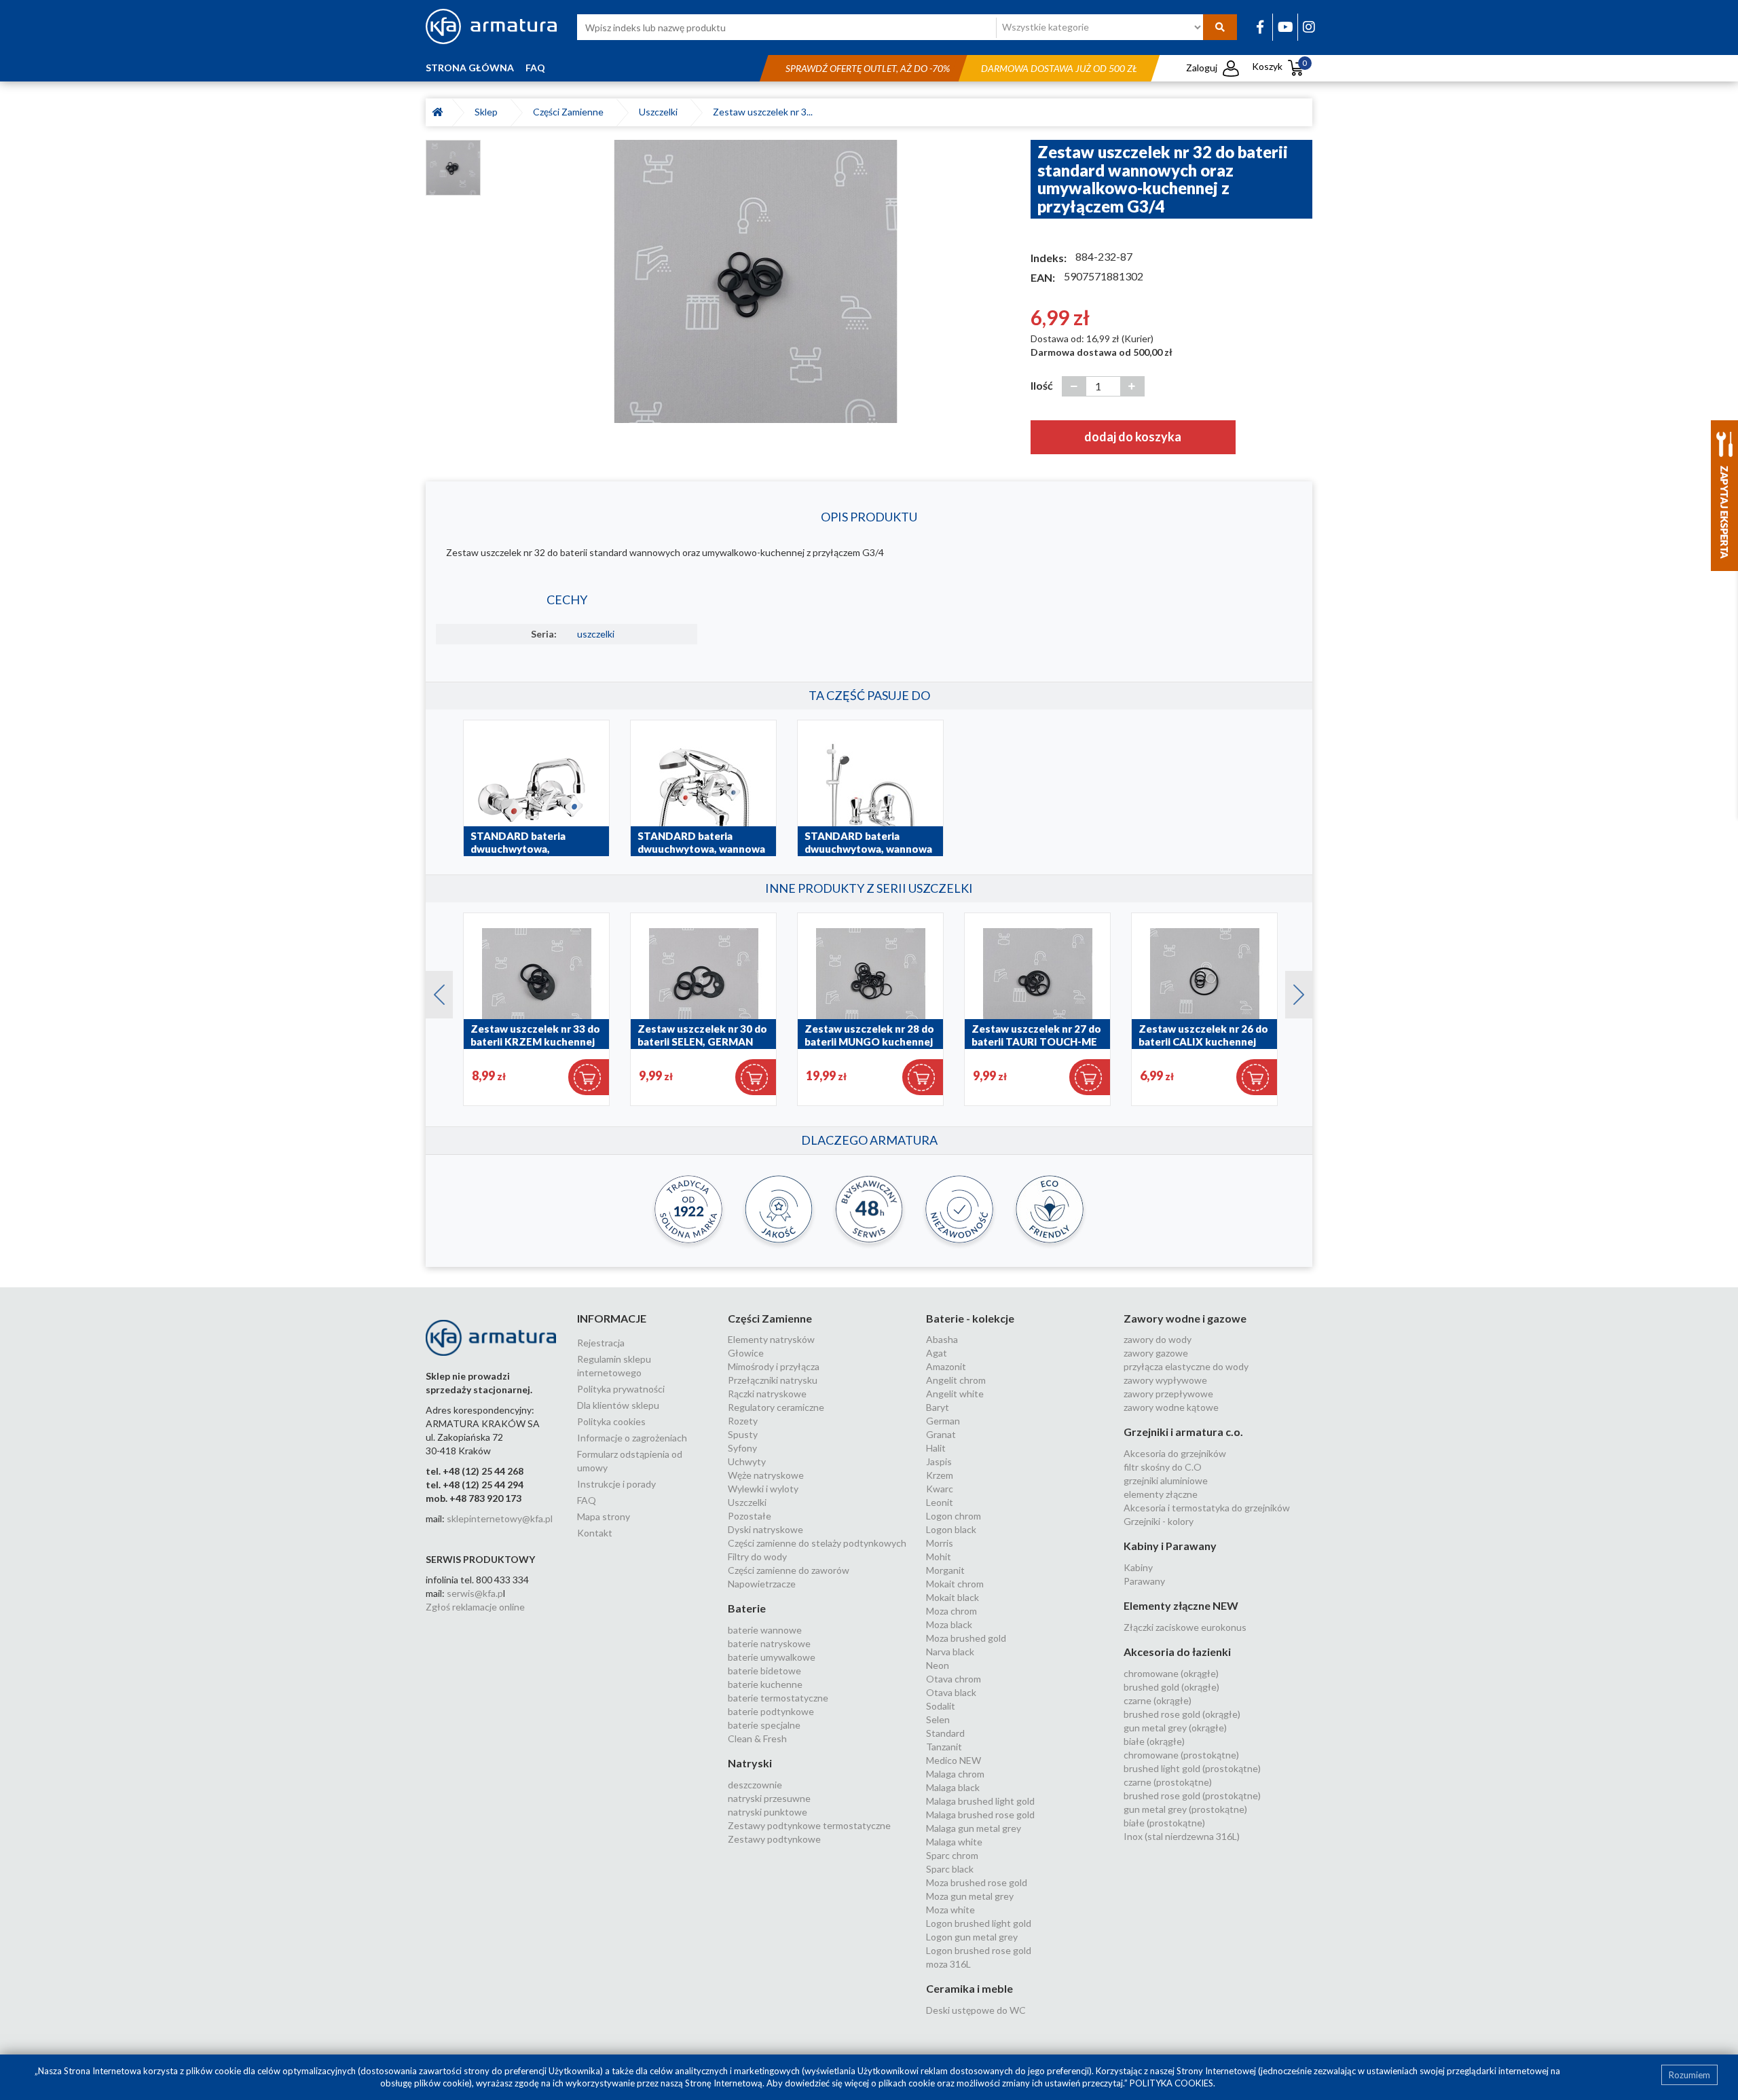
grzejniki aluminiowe (1166, 1480)
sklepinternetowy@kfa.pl (500, 1518)
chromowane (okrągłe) (1171, 1673)
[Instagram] (1309, 26)
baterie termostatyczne (778, 1698)
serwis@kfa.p (475, 1593)
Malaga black (953, 1787)
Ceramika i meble (969, 1988)
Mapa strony (604, 1516)
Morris (940, 1543)
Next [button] (1292, 991)
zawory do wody (1158, 1339)
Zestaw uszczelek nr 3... (763, 112)
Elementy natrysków (771, 1339)
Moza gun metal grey (970, 1896)
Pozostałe (750, 1516)
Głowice (746, 1353)
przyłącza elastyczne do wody (1186, 1366)
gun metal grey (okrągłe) (1175, 1728)
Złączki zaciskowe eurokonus (1185, 1627)
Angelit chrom (956, 1380)
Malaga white (954, 1842)
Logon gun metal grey (972, 1937)
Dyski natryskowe (765, 1529)
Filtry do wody (757, 1556)
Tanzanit (944, 1747)
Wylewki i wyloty (763, 1489)
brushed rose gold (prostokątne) (1192, 1795)
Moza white (950, 1910)
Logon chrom (954, 1516)
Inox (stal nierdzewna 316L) (1182, 1836)
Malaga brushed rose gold (980, 1815)
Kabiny (1138, 1567)
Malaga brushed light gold (980, 1801)
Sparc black (950, 1869)
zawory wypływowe (1165, 1380)
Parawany (1144, 1581)
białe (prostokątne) (1164, 1823)
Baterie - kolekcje (970, 1318)
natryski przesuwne (769, 1798)
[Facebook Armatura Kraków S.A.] (1260, 26)
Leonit (940, 1502)
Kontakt (595, 1533)
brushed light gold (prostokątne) (1192, 1768)
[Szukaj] (1220, 27)
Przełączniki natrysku (773, 1380)
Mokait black (953, 1597)
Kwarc (940, 1489)
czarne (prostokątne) (1168, 1782)
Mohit (939, 1556)
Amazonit (946, 1366)
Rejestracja (601, 1343)
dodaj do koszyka (1133, 437)
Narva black (950, 1652)
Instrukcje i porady (616, 1484)
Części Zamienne (570, 112)
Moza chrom (951, 1611)
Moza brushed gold (966, 1638)
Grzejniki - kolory (1159, 1521)
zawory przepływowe (1168, 1394)
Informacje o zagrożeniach (632, 1438)
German (943, 1421)
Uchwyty (747, 1461)
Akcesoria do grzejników (1175, 1453)
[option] (756, 281)
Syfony (742, 1448)
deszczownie (755, 1785)
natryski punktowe (768, 1812)
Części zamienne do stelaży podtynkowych (817, 1543)
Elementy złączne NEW (1181, 1605)
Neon (938, 1665)
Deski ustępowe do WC (976, 2010)
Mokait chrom (955, 1584)
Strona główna (470, 68)
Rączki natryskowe (767, 1394)
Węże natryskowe (766, 1475)
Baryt (938, 1407)
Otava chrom (954, 1679)
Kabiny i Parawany (1170, 1546)
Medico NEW (954, 1760)
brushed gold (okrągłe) (1171, 1687)
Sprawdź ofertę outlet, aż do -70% (868, 68)
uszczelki (596, 634)
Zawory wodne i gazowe (1185, 1318)
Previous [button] (432, 991)
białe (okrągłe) (1154, 1741)
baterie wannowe (765, 1630)
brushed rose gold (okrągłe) (1182, 1714)
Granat (941, 1434)
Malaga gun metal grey (974, 1828)
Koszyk (1279, 66)
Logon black (951, 1529)
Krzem (940, 1475)
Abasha (942, 1339)
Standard (945, 1733)
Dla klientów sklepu (618, 1405)
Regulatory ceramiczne (776, 1407)
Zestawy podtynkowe (774, 1839)
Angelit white (955, 1394)
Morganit (945, 1570)
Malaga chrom (955, 1774)
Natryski (750, 1763)
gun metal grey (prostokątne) (1185, 1809)
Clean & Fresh (757, 1738)
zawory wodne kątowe (1171, 1407)
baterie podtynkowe (771, 1711)
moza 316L (948, 1964)
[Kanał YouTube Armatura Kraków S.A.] (1286, 26)
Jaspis (939, 1461)
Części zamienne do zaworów (789, 1570)
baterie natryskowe (769, 1643)
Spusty (743, 1434)
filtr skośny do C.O (1163, 1467)
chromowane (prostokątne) (1181, 1755)
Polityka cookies (611, 1421)
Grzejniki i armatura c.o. (1183, 1432)
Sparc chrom (952, 1855)
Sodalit (941, 1706)
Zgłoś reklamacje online (475, 1607)
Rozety (743, 1421)
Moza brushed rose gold (977, 1882)
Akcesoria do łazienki (1177, 1652)
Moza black (949, 1624)
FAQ (535, 68)
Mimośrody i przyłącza (774, 1366)
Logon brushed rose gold (979, 1950)
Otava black (951, 1692)
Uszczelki (660, 112)
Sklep (488, 112)
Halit (936, 1448)
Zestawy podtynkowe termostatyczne (809, 1825)
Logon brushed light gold (979, 1923)
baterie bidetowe (764, 1671)
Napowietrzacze (762, 1584)
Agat (937, 1353)
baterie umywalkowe (772, 1657)
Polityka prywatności (621, 1389)
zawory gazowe (1156, 1353)
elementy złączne (1161, 1494)
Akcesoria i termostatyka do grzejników (1207, 1508)
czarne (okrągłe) (1158, 1700)
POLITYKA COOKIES (1171, 2083)
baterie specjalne (764, 1725)
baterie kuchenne (765, 1684)
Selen (938, 1719)
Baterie (747, 1608)
